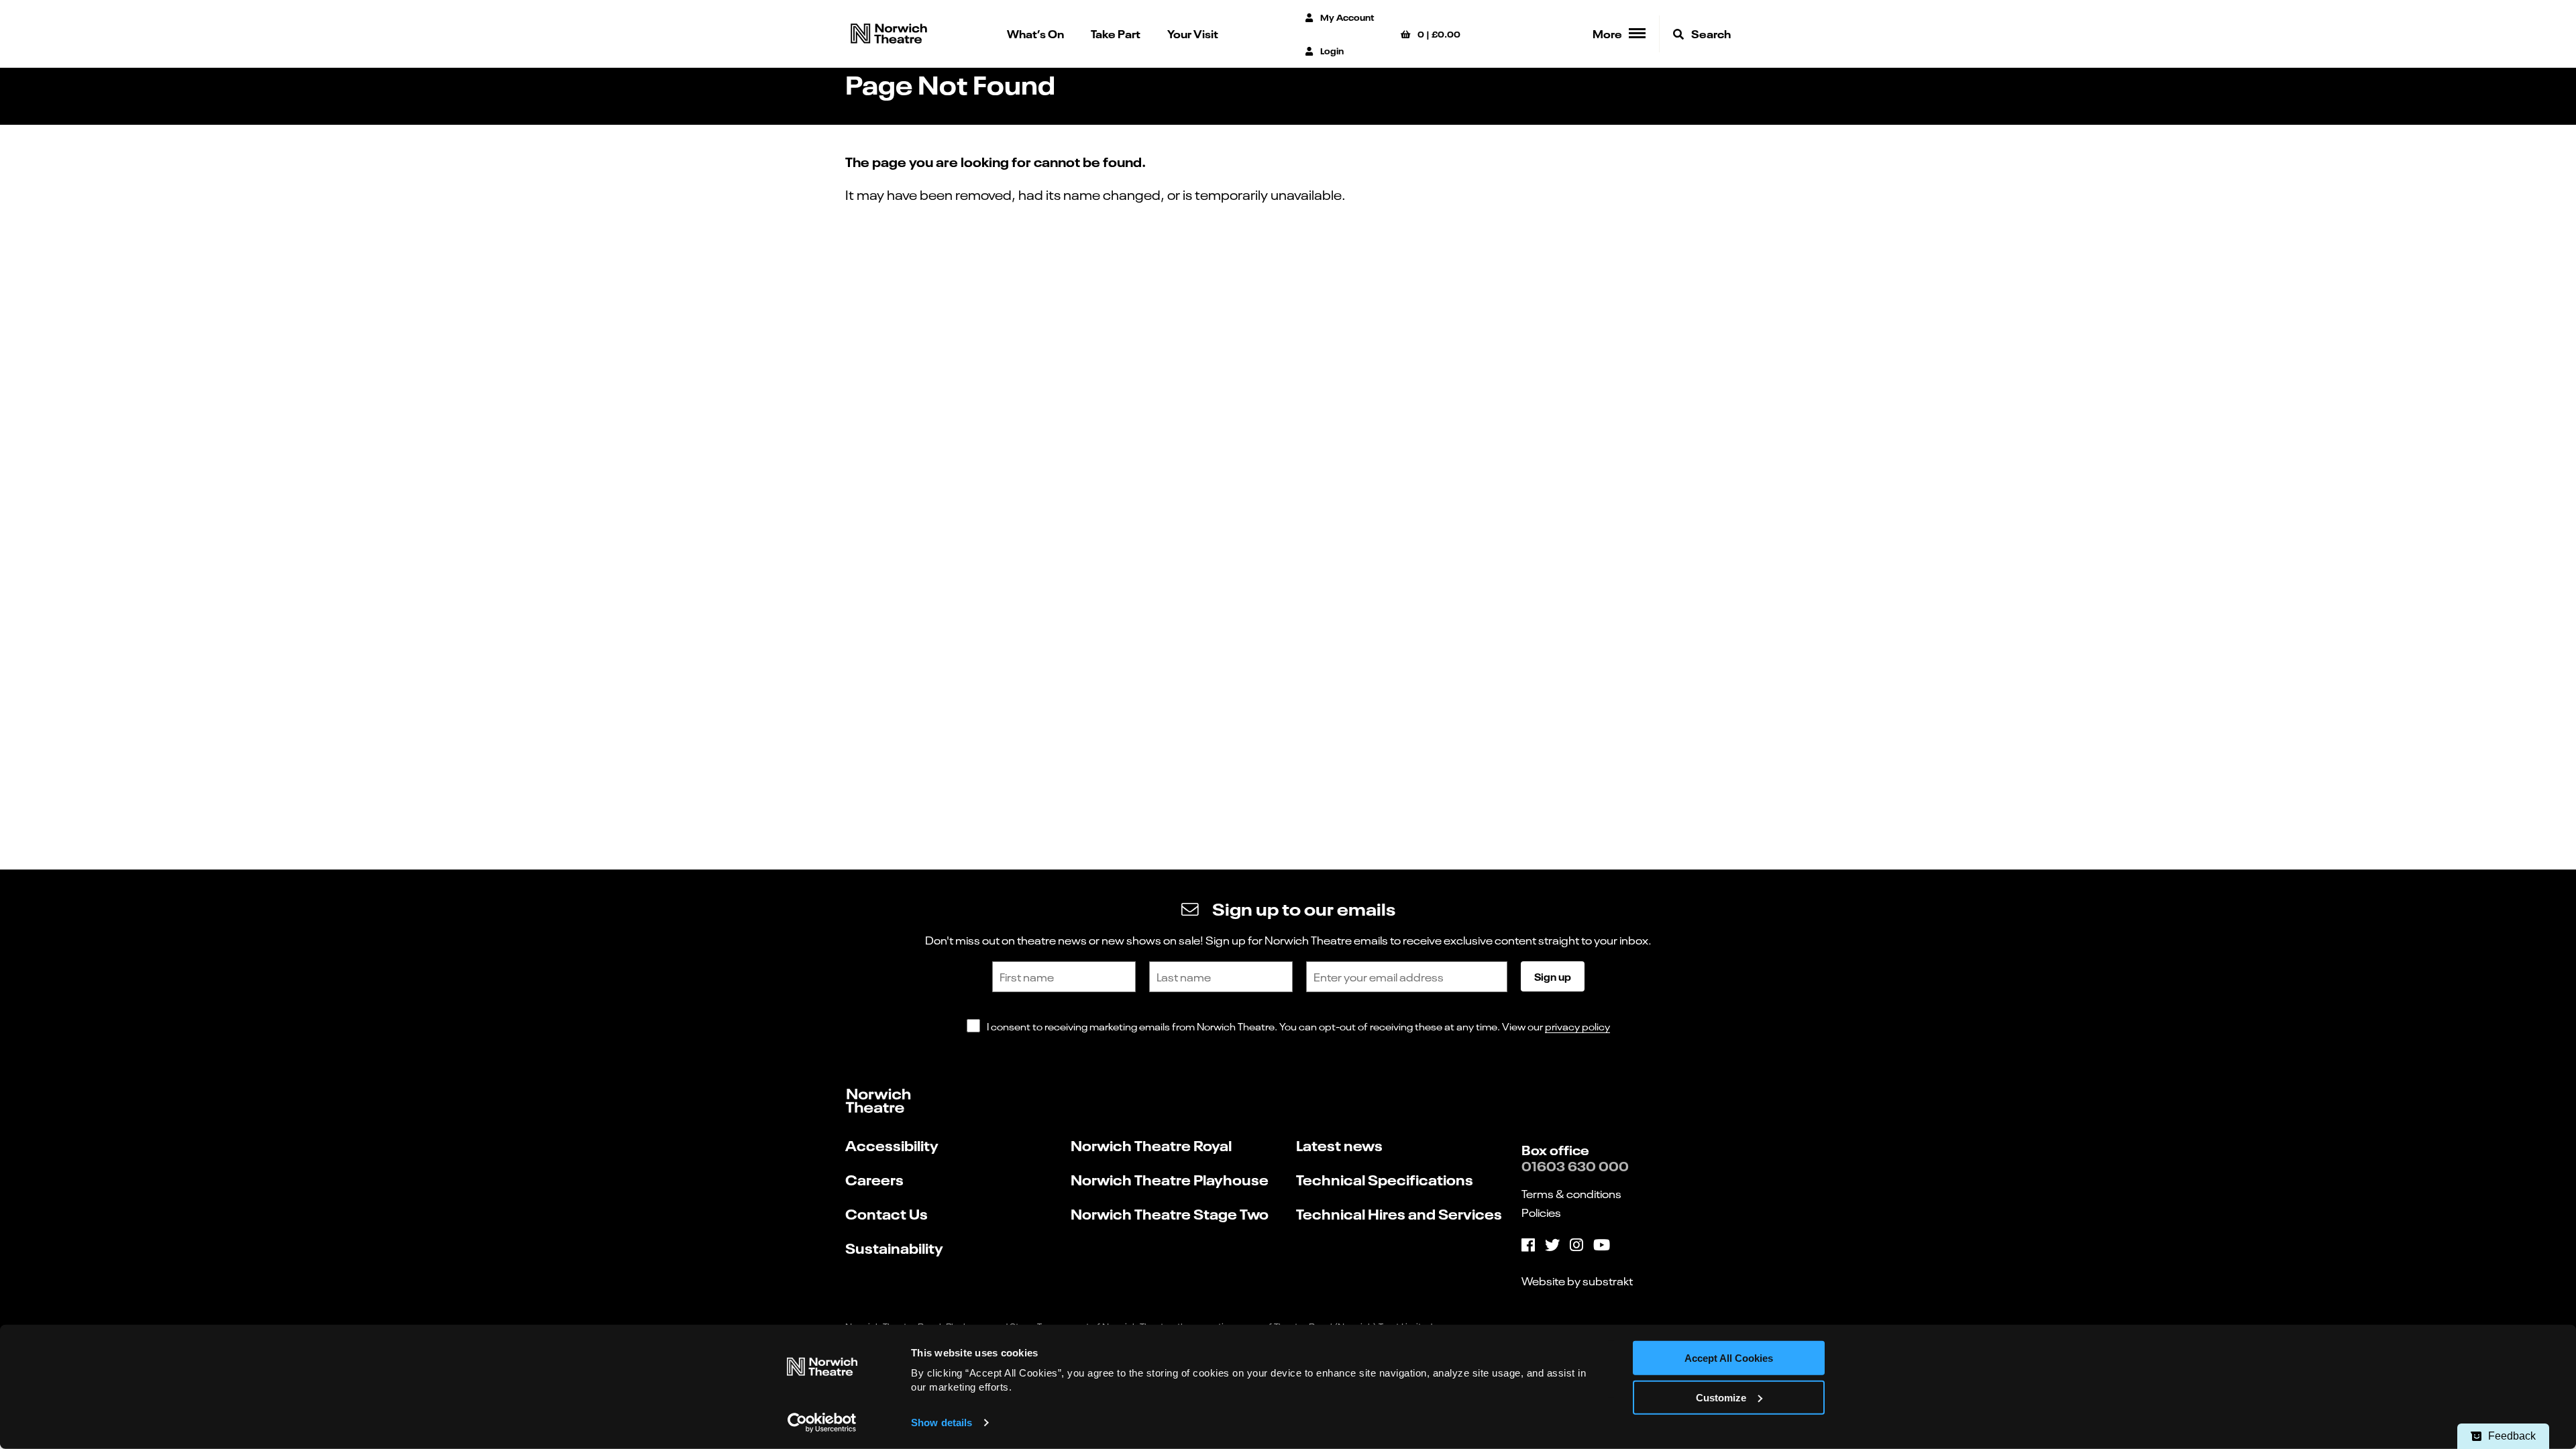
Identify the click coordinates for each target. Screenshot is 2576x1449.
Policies (1541, 1212)
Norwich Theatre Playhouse (1170, 1179)
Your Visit (1193, 33)
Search (1710, 33)
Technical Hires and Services (1399, 1213)
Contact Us (887, 1213)
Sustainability (894, 1247)
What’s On (1035, 33)
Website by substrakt (1577, 1281)
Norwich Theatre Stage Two (1170, 1213)
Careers (874, 1179)
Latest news (1339, 1145)
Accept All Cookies (1729, 1358)
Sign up (1553, 976)
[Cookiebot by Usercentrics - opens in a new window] (822, 1423)
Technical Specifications (1385, 1179)
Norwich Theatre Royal (1151, 1145)
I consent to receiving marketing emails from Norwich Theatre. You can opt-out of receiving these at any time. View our (1298, 1026)
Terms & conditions (1571, 1193)
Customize (1721, 1398)
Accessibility (892, 1145)
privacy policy (1577, 1026)
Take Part (1116, 33)
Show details (942, 1423)
